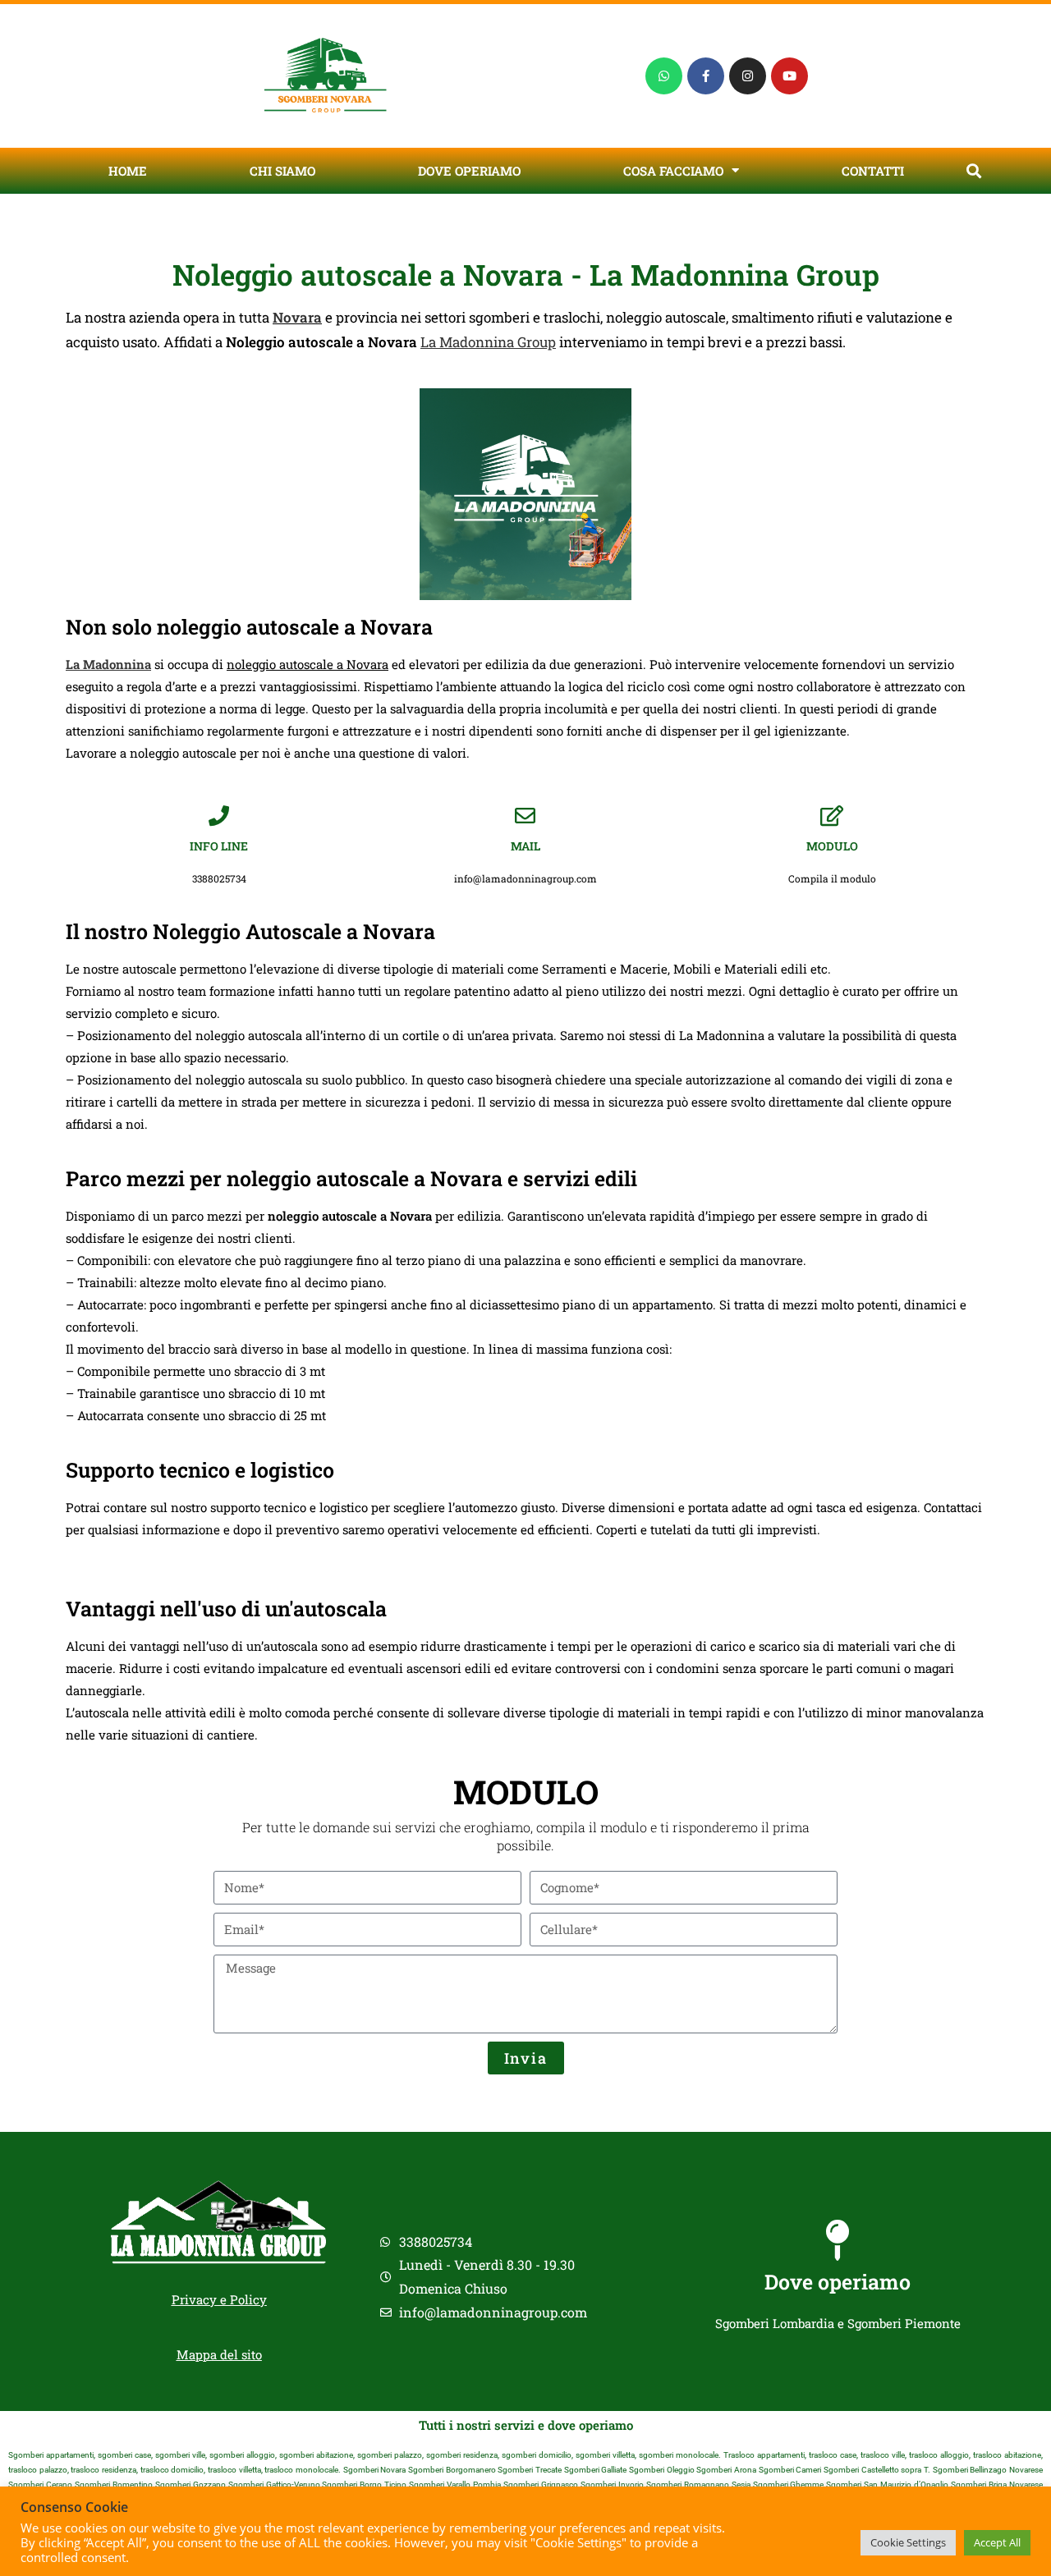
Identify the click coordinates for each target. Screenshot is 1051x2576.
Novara (297, 317)
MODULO (832, 846)
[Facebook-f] (706, 76)
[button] (973, 170)
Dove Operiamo (469, 171)
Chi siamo (282, 171)
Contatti (873, 171)
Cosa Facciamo (673, 171)
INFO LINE (219, 846)
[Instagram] (748, 76)
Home (128, 171)
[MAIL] (525, 816)
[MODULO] (832, 816)
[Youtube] (789, 76)
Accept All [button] (997, 2542)
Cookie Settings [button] (908, 2542)
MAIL (525, 846)
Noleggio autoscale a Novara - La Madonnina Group (526, 274)
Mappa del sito (219, 2354)
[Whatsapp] (664, 76)
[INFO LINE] (219, 816)
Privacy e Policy (219, 2299)
